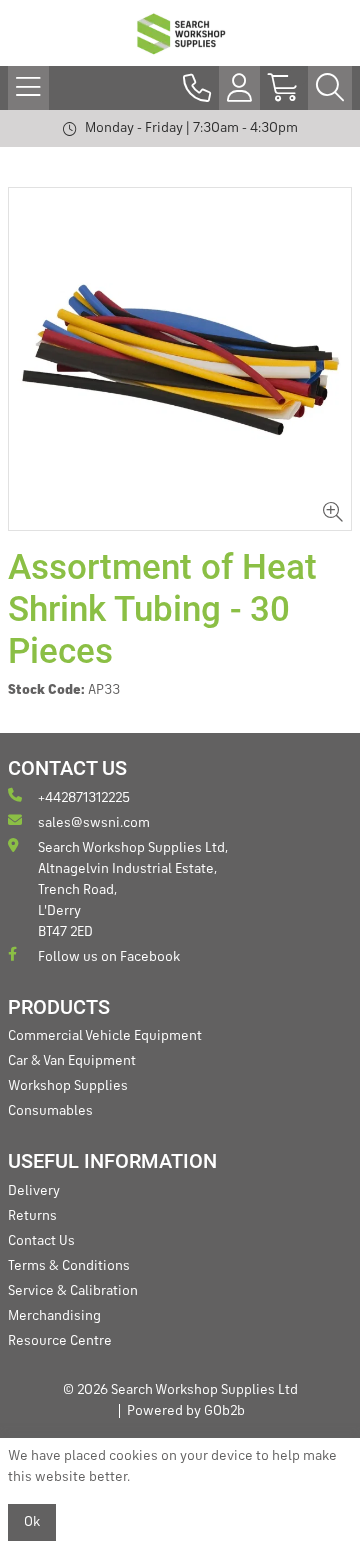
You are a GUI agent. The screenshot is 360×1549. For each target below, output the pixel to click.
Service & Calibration (73, 1291)
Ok (32, 1522)
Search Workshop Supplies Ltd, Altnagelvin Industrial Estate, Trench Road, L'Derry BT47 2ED (133, 890)
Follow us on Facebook (109, 957)
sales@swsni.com (94, 823)
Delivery (34, 1191)
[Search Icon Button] (330, 88)
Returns (32, 1216)
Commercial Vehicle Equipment (105, 1036)
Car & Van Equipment (72, 1061)
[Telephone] (197, 88)
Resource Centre (60, 1341)
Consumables (50, 1111)
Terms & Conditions (69, 1266)
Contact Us (41, 1241)
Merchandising (54, 1316)
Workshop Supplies (68, 1086)
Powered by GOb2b (186, 1411)
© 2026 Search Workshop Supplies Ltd (180, 1390)
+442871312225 (84, 798)
